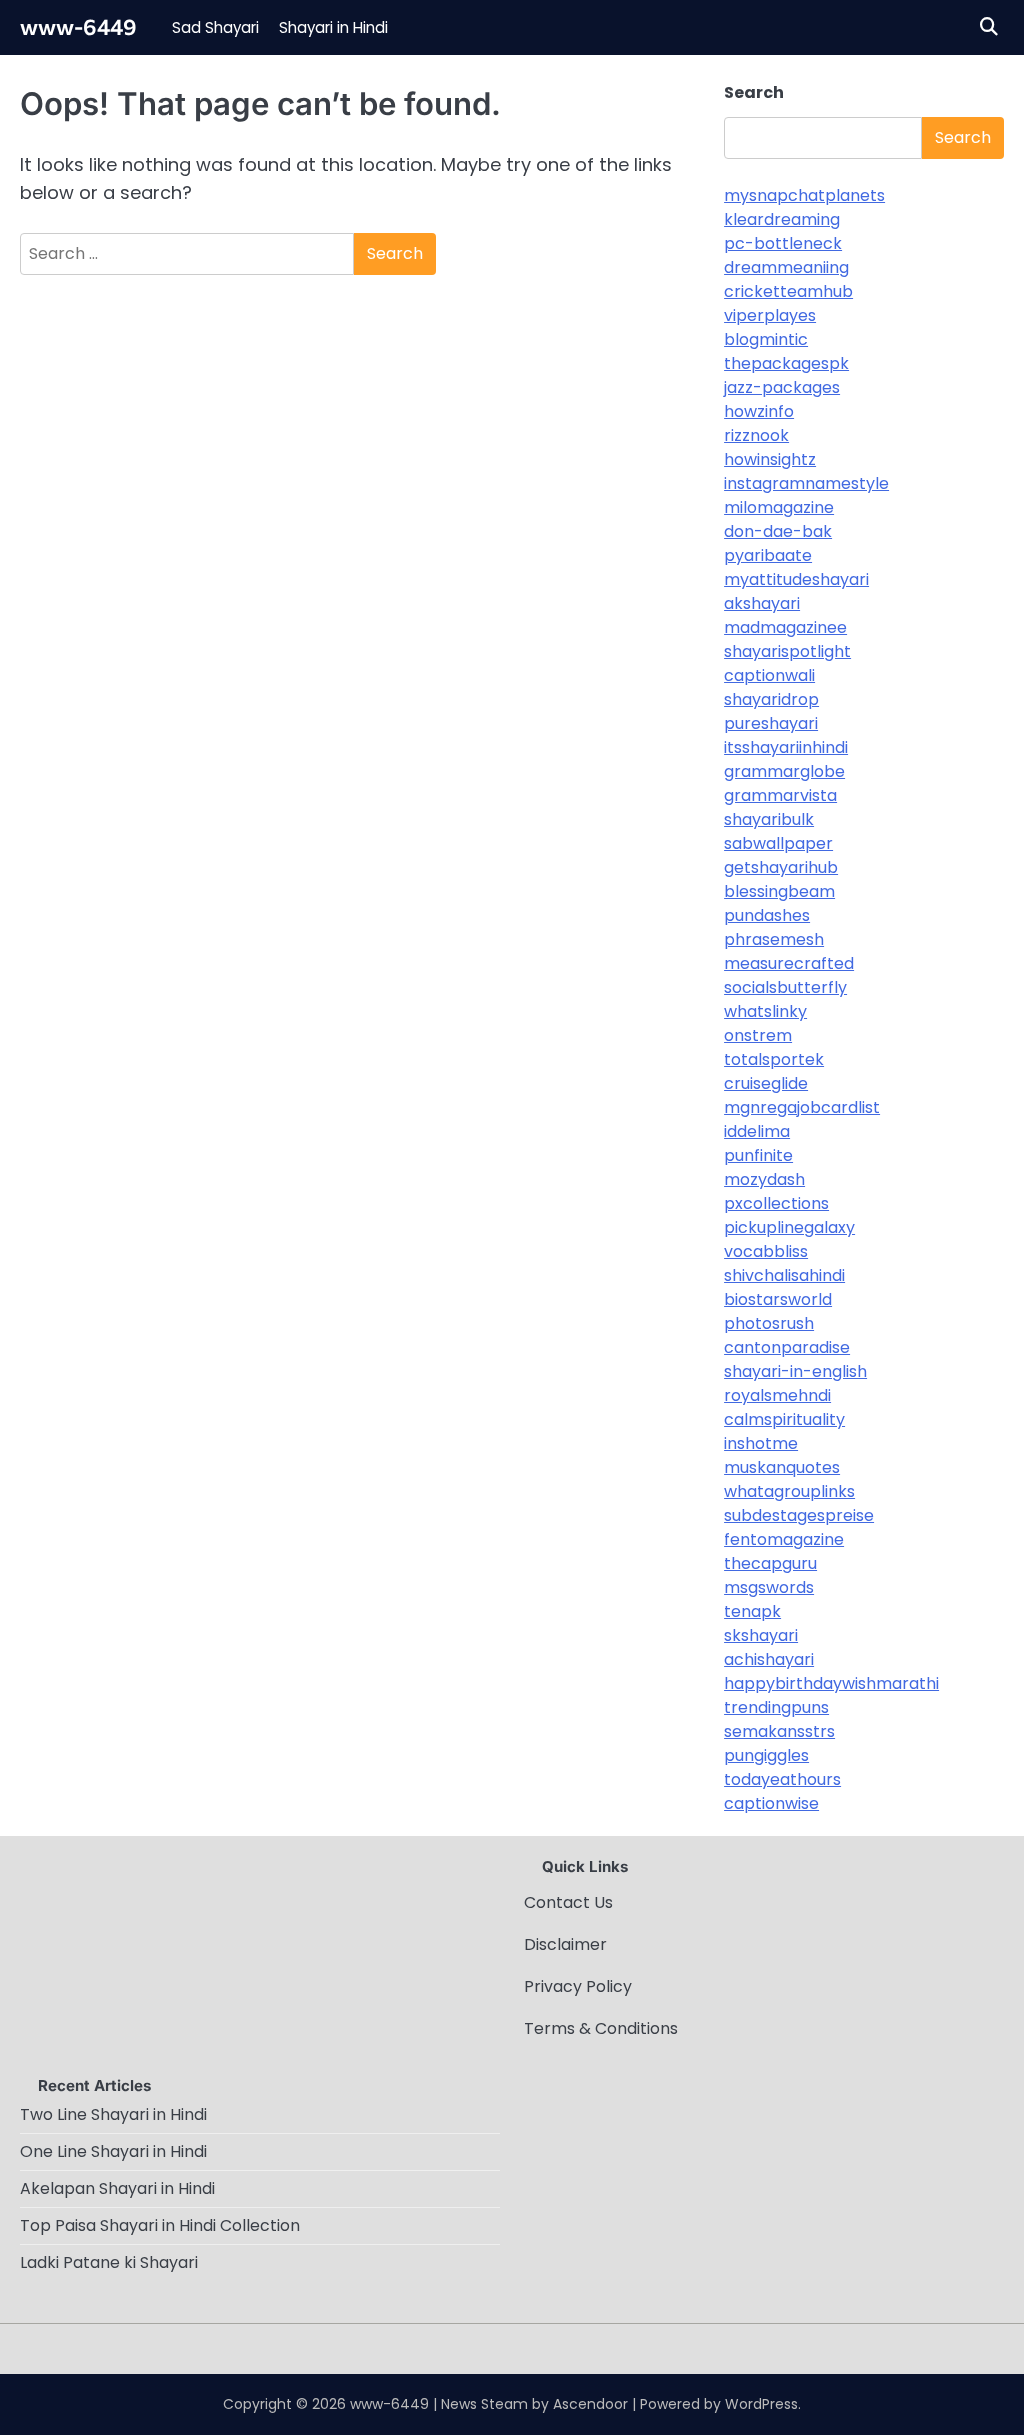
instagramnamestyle (806, 483)
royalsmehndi (777, 1395)
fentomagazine (784, 1539)
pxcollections (776, 1203)
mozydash (764, 1179)
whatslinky (765, 1011)
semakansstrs (779, 1731)
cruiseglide (766, 1083)
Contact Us (568, 1902)
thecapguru (770, 1563)
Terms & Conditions (601, 2028)
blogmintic (766, 339)
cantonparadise (787, 1347)
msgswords (769, 1587)
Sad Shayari (215, 27)
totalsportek (774, 1059)
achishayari (769, 1659)
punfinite (758, 1155)
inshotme (761, 1443)
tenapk (752, 1611)
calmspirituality (784, 1419)
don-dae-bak (778, 531)
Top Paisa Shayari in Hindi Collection (160, 2225)
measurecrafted (789, 963)
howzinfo (759, 411)
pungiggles (766, 1755)
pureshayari (771, 723)
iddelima (757, 1131)
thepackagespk (786, 363)
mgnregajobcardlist (802, 1107)
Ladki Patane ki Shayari (109, 2262)
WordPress (761, 2404)
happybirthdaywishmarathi (831, 1683)
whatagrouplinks (789, 1491)
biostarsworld (778, 1299)
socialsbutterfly (785, 987)
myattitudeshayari (796, 579)
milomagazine (779, 507)
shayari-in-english (795, 1371)
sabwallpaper (778, 843)
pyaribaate (768, 555)
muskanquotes (782, 1467)
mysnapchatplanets (804, 195)
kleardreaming (782, 219)
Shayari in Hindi (333, 27)
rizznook (756, 435)
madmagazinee (785, 627)
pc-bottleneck (783, 243)
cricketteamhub (788, 291)
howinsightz (770, 459)
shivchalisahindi (784, 1275)
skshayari (761, 1635)
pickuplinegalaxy (789, 1227)
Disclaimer (565, 1944)
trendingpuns (776, 1707)
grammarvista (780, 795)
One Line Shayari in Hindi (113, 2151)
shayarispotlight (787, 651)
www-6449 (78, 26)
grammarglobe (784, 771)
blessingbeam (779, 891)
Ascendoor (590, 2404)
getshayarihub (781, 867)
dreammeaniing (786, 267)
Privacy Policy (578, 1986)
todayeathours (782, 1779)
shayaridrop (771, 699)
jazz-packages (782, 387)
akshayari (762, 603)
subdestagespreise (799, 1515)
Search (754, 92)
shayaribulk (769, 819)
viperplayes (770, 315)
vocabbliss (766, 1251)
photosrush (769, 1323)
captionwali (769, 675)
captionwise (771, 1803)
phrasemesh (774, 939)
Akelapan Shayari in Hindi (117, 2188)
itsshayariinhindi (786, 747)
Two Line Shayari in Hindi (113, 2114)
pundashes (767, 915)
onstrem (758, 1035)
